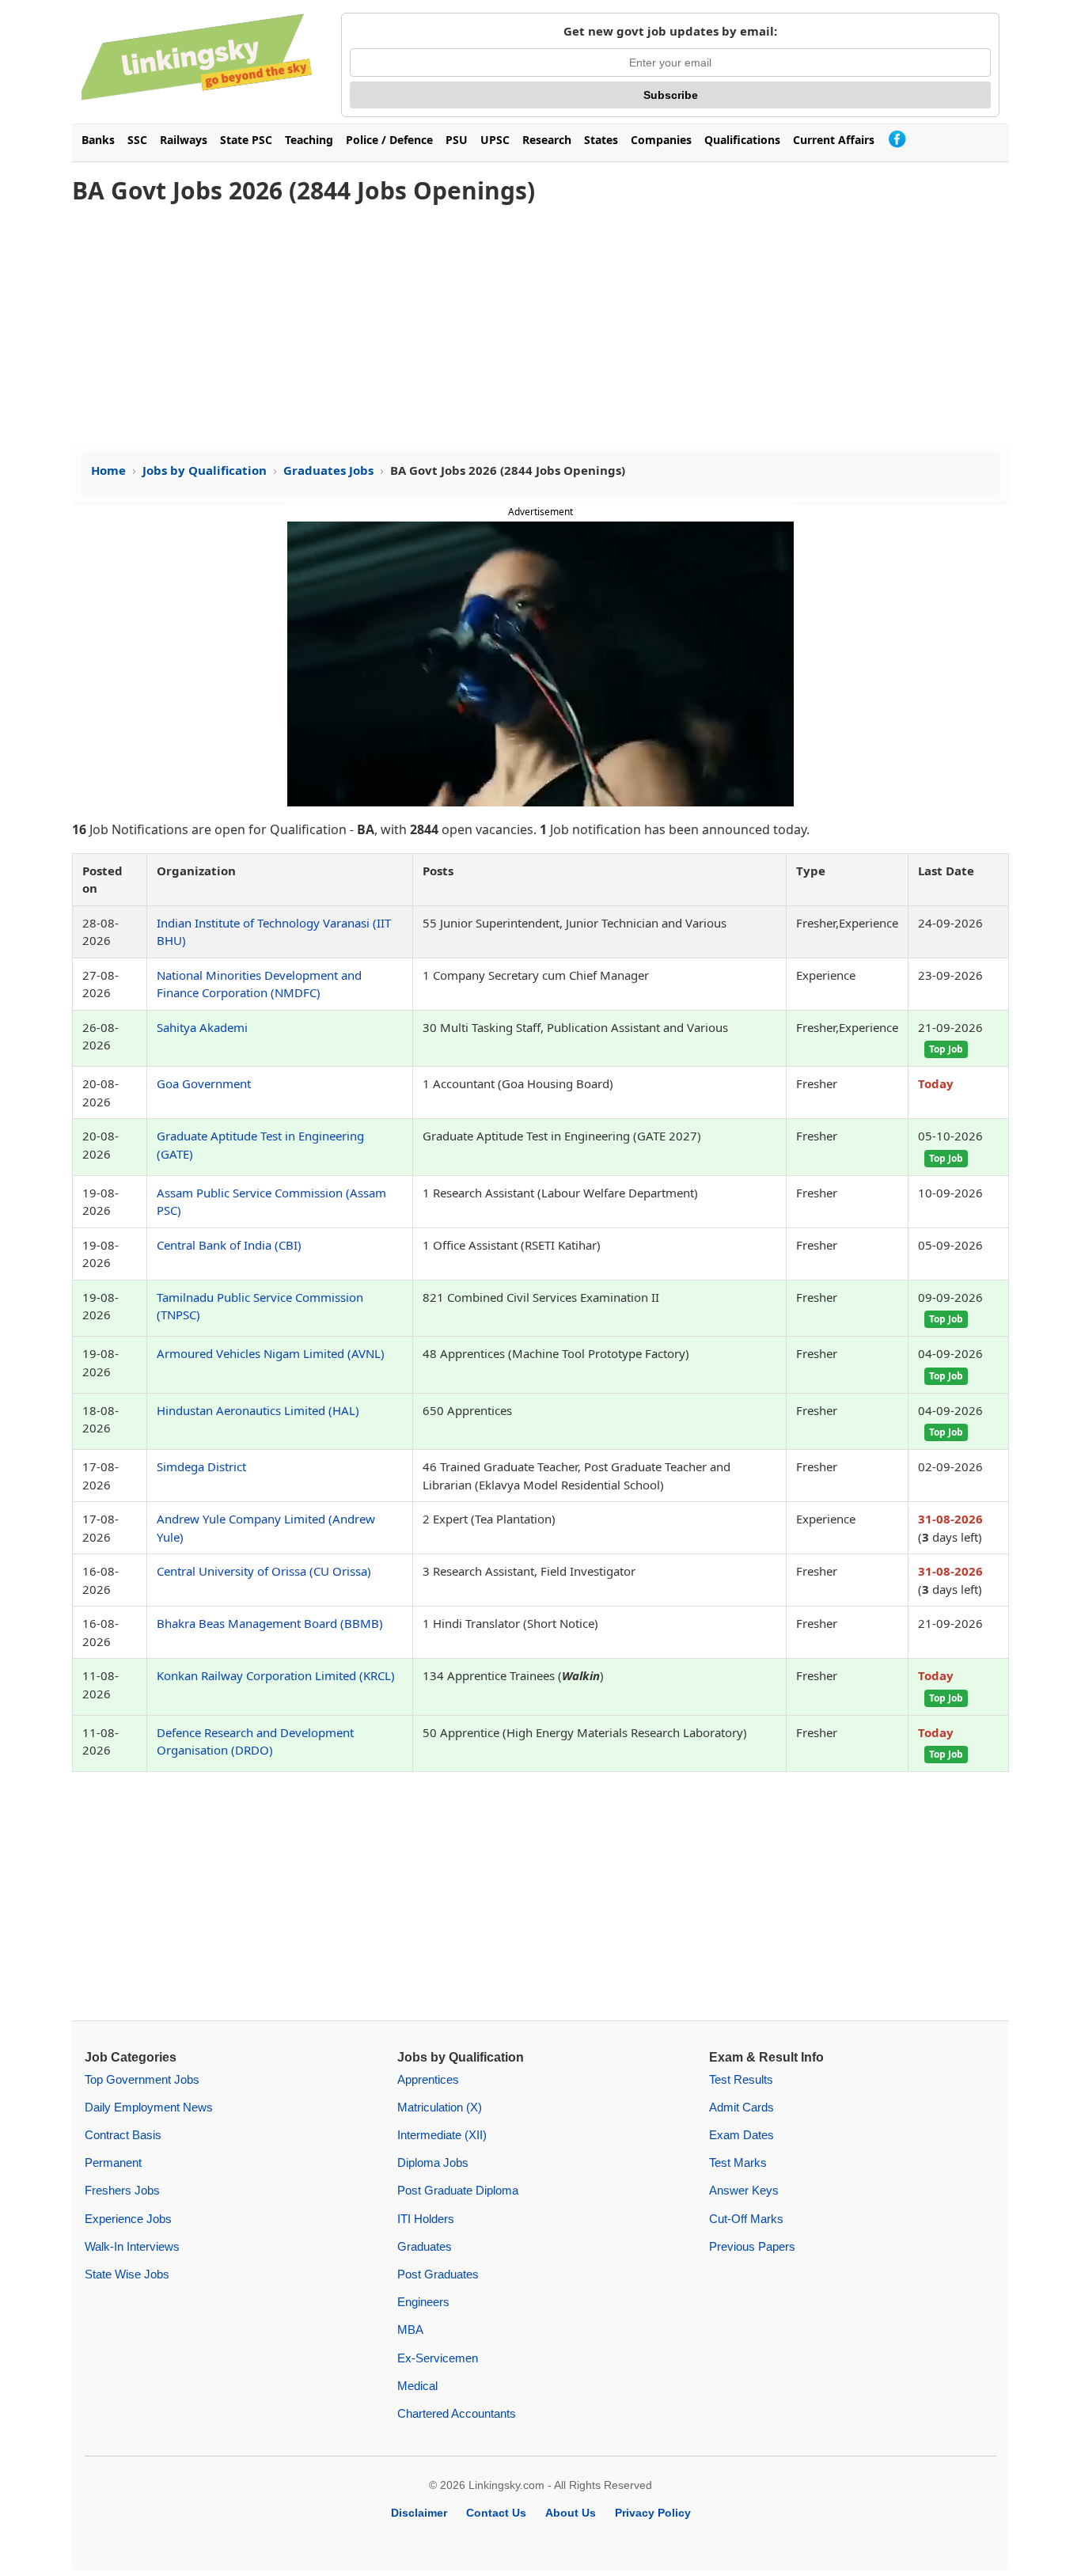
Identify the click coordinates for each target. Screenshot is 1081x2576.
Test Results (741, 2079)
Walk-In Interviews (132, 2246)
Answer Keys (744, 2190)
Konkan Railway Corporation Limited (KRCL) (276, 1675)
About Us (571, 2513)
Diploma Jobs (433, 2162)
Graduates (425, 2246)
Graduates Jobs (328, 470)
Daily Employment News (149, 2107)
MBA (410, 2329)
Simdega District (201, 1466)
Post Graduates (438, 2274)
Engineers (423, 2302)
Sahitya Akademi (202, 1027)
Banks (98, 140)
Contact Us (496, 2513)
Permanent (113, 2162)
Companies (661, 140)
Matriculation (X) (440, 2107)
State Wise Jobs (127, 2274)
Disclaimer (419, 2513)
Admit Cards (742, 2107)
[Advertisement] (540, 326)
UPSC (495, 140)
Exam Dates (742, 2135)
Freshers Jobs (122, 2190)
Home (108, 470)
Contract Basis (123, 2135)
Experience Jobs (128, 2219)
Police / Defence (389, 140)
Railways (184, 140)
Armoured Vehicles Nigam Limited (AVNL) (271, 1353)
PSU (457, 140)
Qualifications (742, 140)
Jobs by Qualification (205, 470)
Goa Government (204, 1083)
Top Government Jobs (142, 2079)
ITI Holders (426, 2219)
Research (547, 140)
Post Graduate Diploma (458, 2190)
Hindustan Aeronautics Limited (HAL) (258, 1410)
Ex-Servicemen (438, 2358)
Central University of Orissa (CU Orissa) (264, 1571)
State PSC (246, 140)
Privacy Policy (653, 2513)
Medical (417, 2386)
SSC (137, 140)
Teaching (309, 140)
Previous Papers (752, 2246)
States (601, 140)
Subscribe (671, 95)
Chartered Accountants (457, 2413)
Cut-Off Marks (746, 2219)
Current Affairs (834, 140)
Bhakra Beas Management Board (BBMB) (270, 1623)
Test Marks (738, 2162)
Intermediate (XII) (442, 2135)
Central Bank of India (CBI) (229, 1245)
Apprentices (428, 2079)
